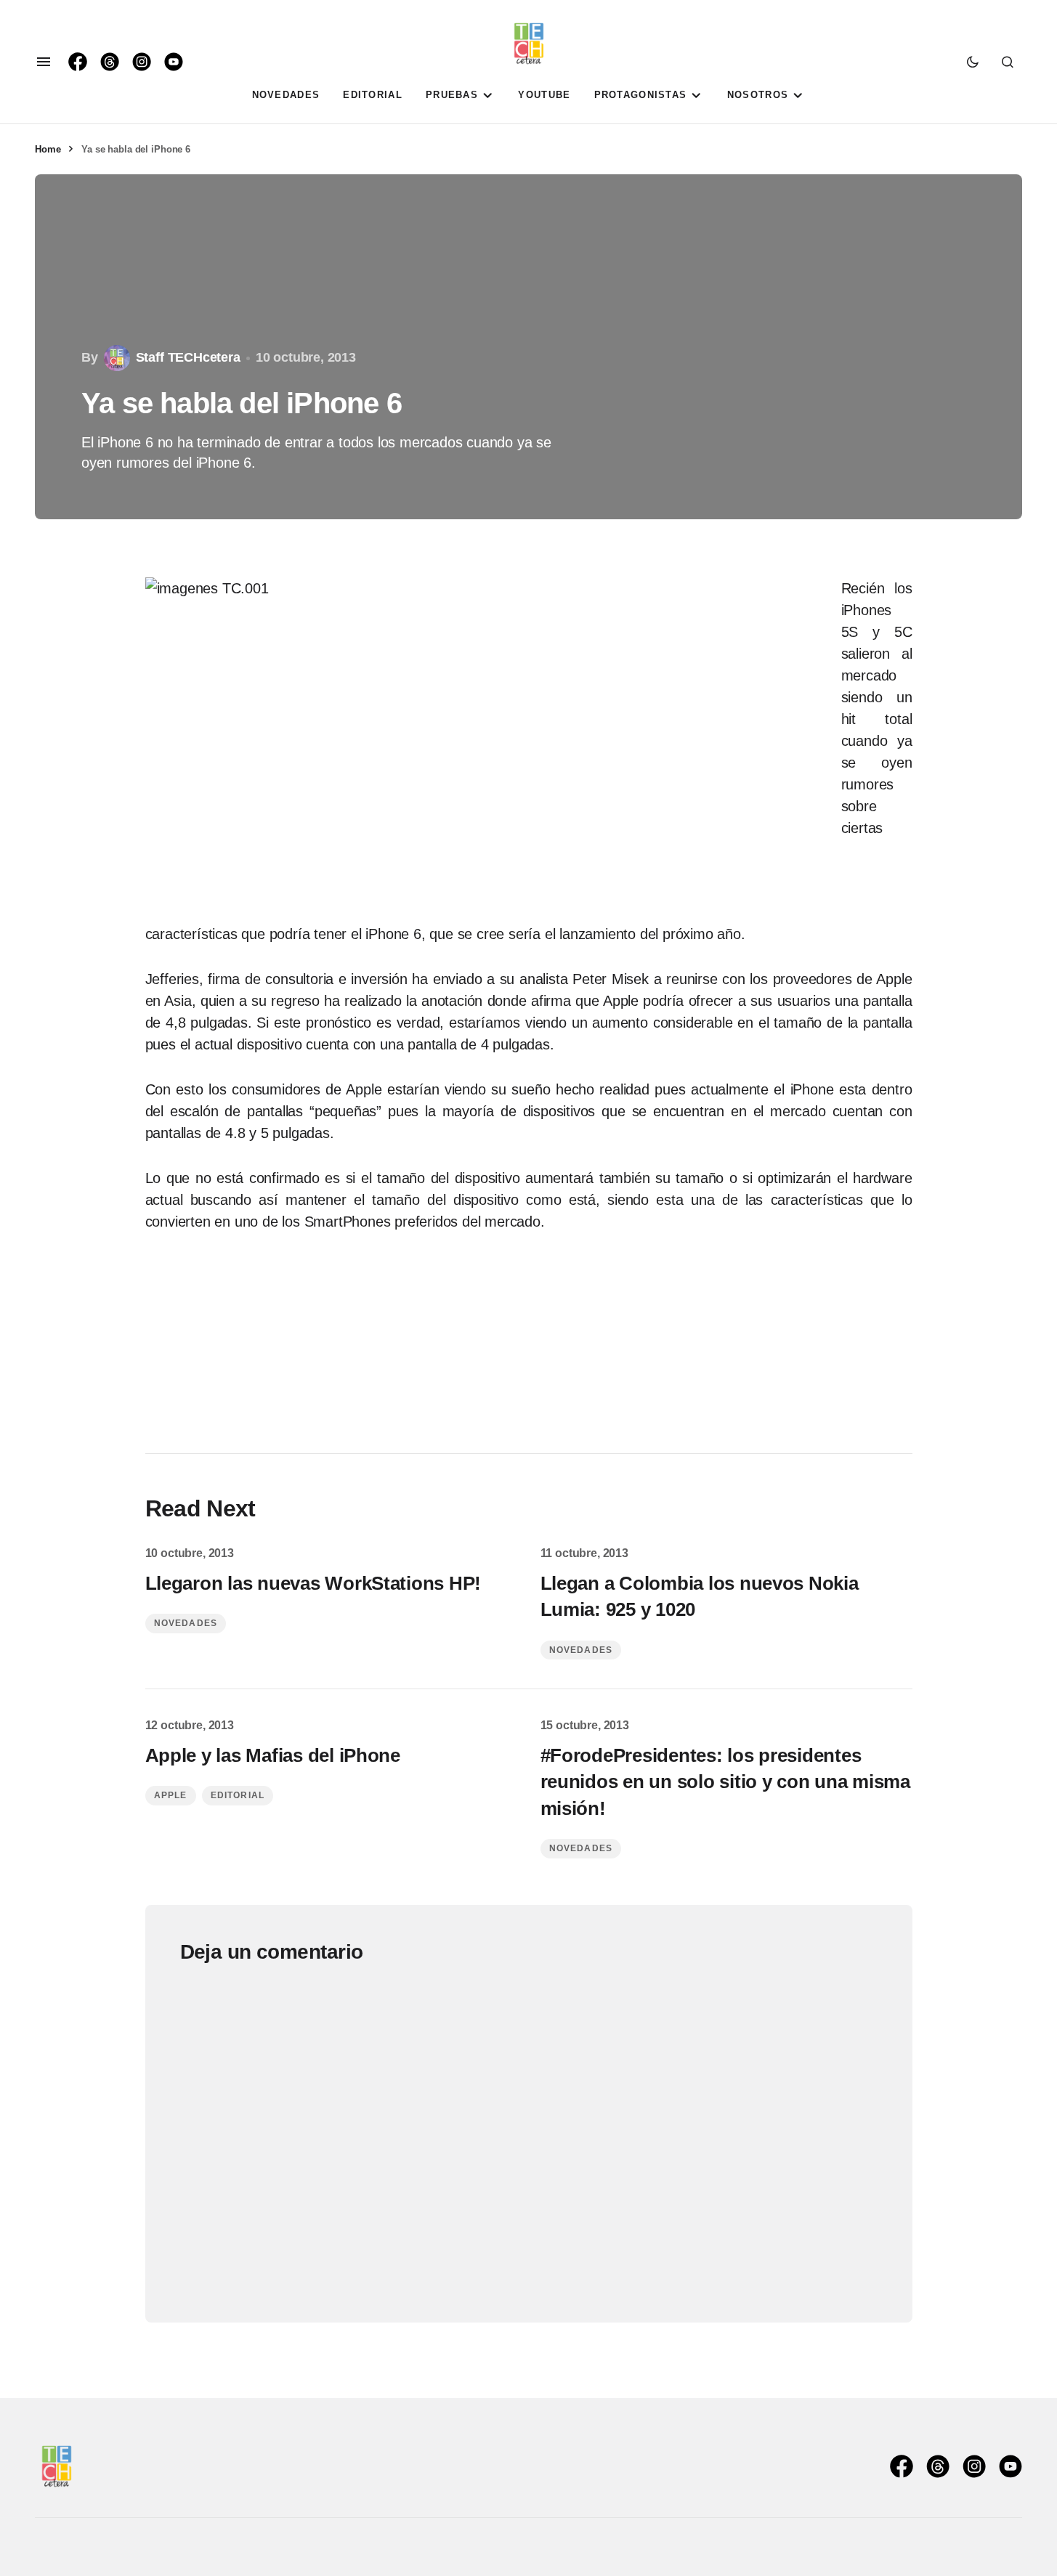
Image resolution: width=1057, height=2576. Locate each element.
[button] (44, 62)
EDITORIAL (238, 1795)
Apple (171, 1795)
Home (48, 149)
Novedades (186, 1623)
